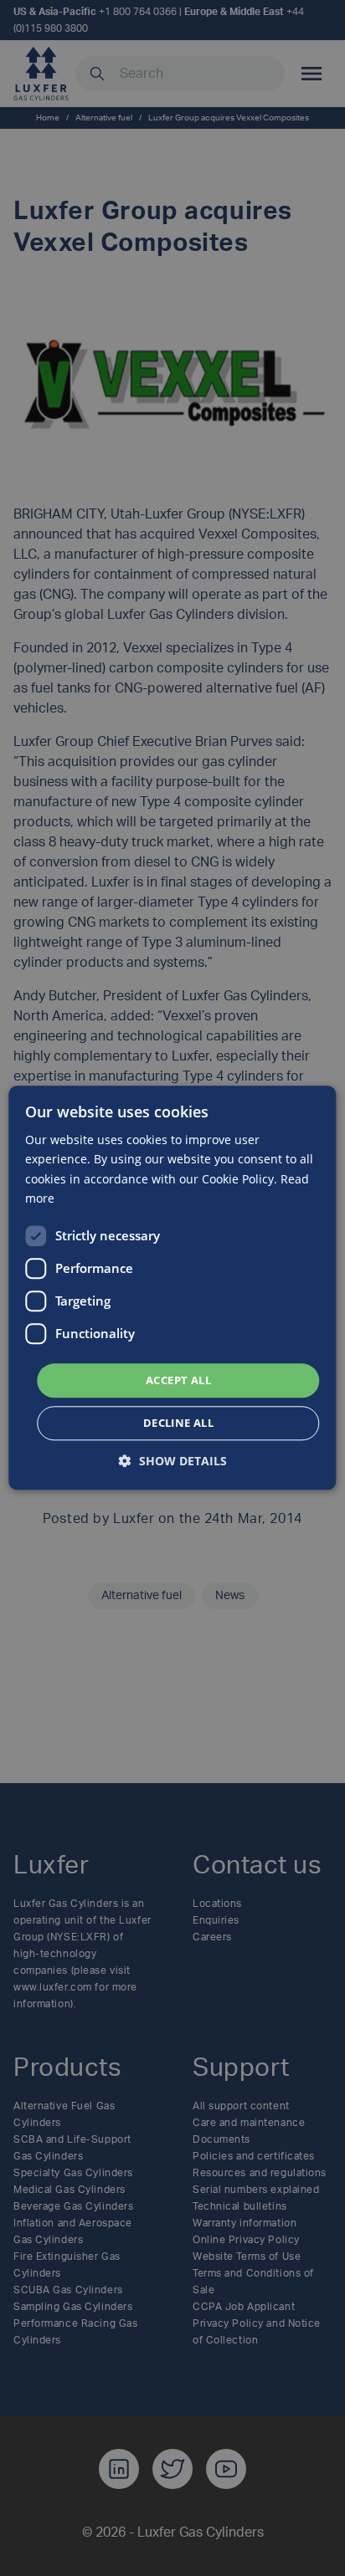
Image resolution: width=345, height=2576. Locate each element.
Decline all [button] (178, 1423)
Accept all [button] (178, 1380)
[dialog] (172, 1288)
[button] (173, 1462)
